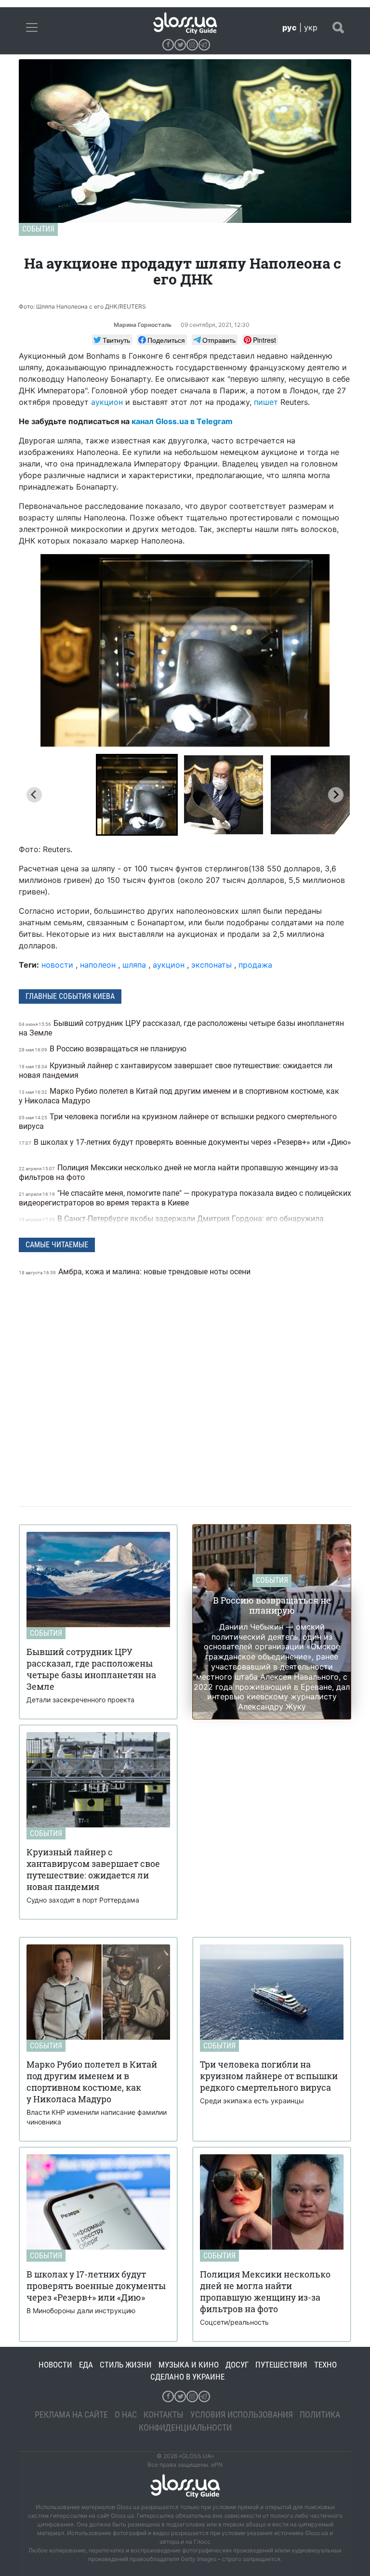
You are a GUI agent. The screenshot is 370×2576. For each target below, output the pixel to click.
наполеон (98, 965)
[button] (137, 795)
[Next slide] (336, 795)
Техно (325, 2365)
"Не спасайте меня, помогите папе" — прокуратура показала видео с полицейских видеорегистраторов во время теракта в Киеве (185, 1198)
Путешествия (281, 2365)
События (38, 229)
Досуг (237, 2365)
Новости (55, 2365)
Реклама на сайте (71, 2414)
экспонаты (211, 965)
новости (57, 965)
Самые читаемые (57, 1245)
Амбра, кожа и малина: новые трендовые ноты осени (136, 1272)
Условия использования (242, 2414)
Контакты (164, 2414)
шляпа (134, 965)
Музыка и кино (189, 2365)
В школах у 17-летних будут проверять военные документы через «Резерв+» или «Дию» (185, 1142)
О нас (126, 2414)
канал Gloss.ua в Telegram (182, 421)
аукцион (107, 402)
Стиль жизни (126, 2365)
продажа (255, 965)
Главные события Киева (70, 996)
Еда (86, 2365)
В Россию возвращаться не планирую (104, 1049)
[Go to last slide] (34, 795)
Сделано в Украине (187, 2377)
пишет (266, 402)
